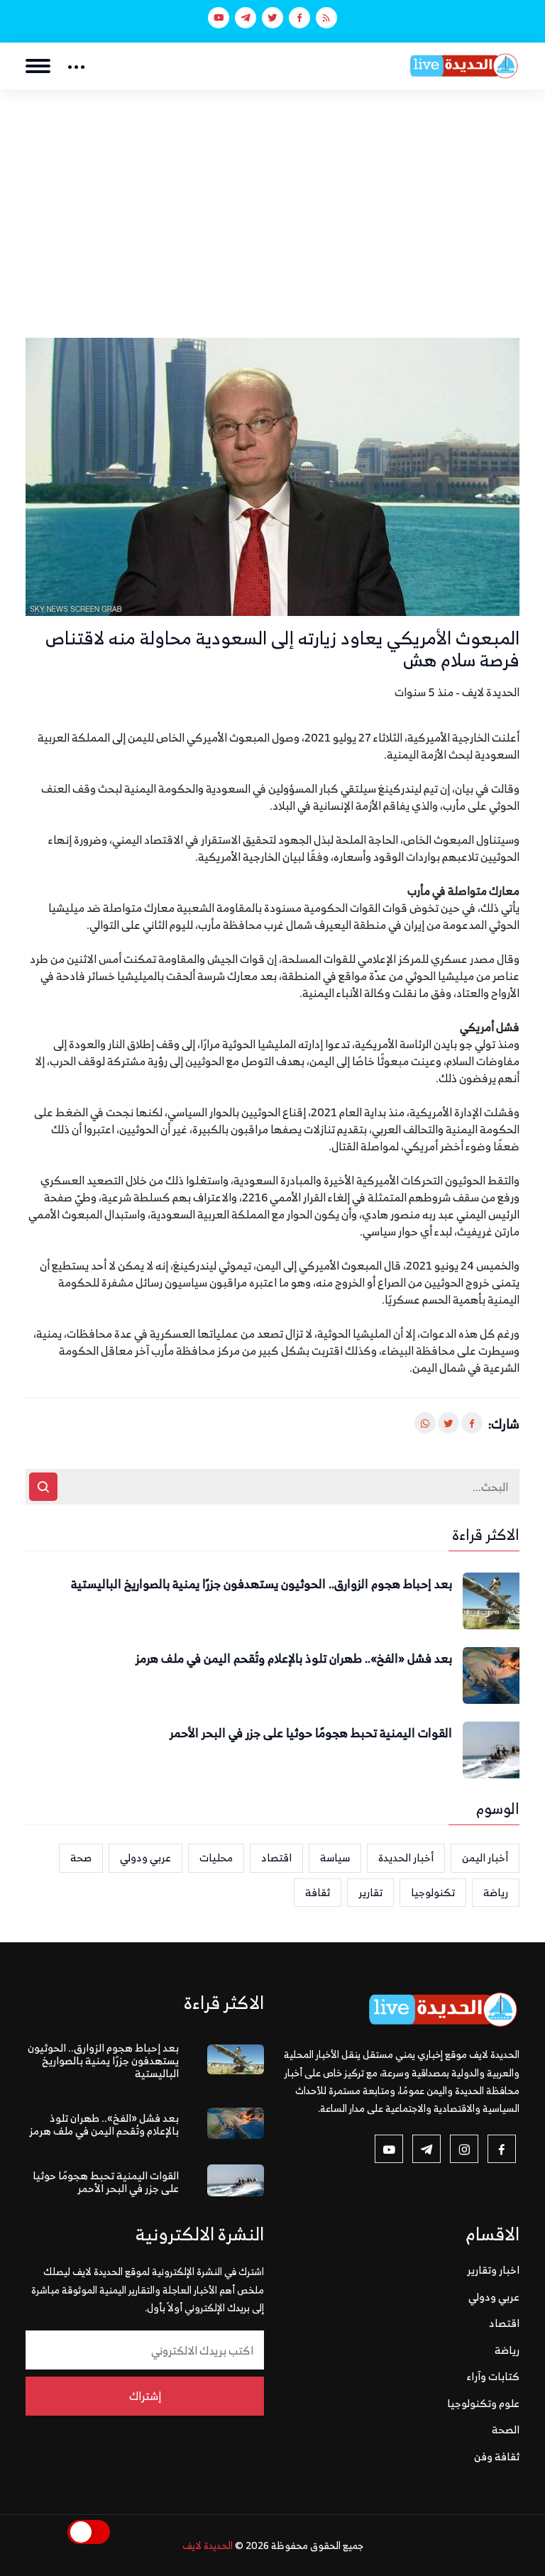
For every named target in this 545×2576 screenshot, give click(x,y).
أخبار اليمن (485, 1857)
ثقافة (318, 1892)
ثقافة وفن (497, 2456)
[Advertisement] (272, 196)
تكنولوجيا (433, 1892)
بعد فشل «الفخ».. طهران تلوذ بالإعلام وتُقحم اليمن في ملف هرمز (294, 1659)
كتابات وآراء (493, 2376)
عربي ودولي (145, 1857)
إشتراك (145, 2396)
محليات (216, 1857)
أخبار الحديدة (406, 1857)
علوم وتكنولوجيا (483, 2403)
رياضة (496, 1892)
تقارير (370, 1892)
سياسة (335, 1857)
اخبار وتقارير (493, 2270)
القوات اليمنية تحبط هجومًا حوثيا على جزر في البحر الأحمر (311, 1734)
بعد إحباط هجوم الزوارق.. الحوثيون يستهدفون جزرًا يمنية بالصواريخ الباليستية (262, 1585)
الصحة (506, 2429)
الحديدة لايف (208, 2545)
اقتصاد (276, 1857)
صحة (81, 1857)
